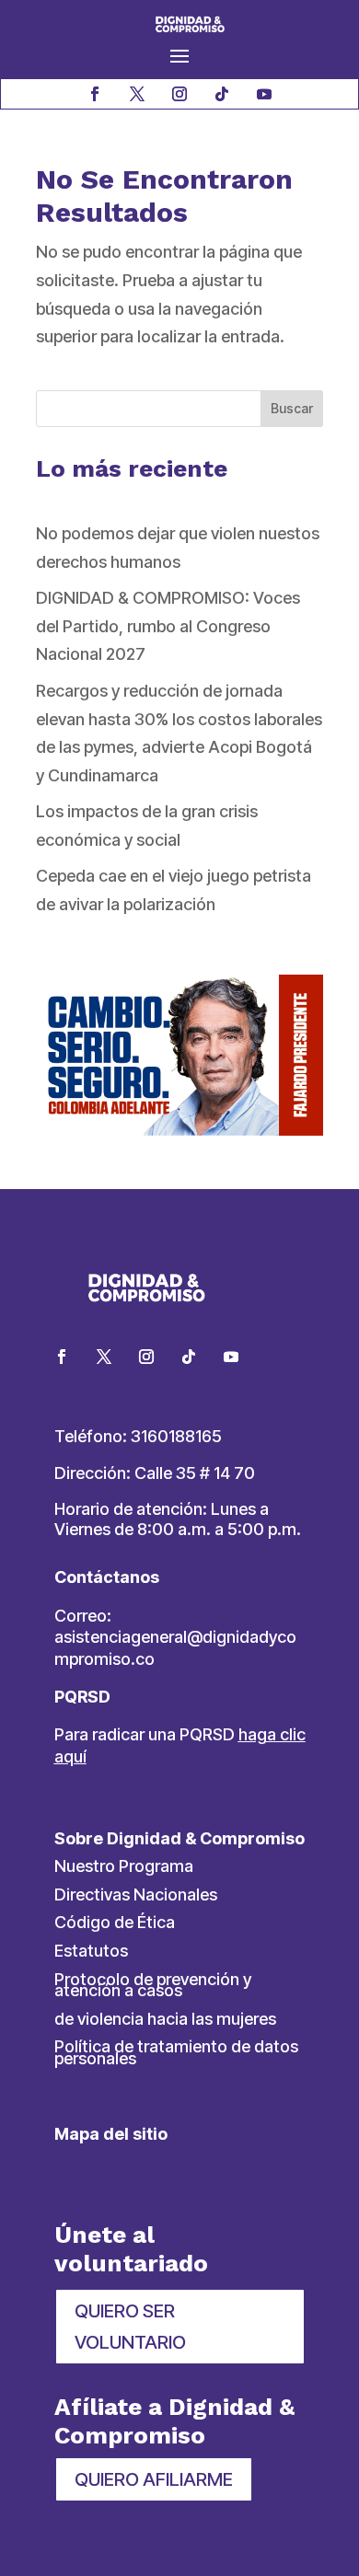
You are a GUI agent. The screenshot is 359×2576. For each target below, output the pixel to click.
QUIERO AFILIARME (154, 2479)
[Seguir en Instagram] (179, 94)
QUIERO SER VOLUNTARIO (130, 2327)
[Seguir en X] (137, 94)
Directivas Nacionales (136, 1894)
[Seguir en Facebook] (95, 94)
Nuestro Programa (124, 1866)
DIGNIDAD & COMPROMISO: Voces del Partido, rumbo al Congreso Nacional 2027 (168, 626)
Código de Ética (115, 1922)
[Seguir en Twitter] (104, 1357)
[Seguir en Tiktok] (222, 94)
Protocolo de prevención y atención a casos (153, 1985)
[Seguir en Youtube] (264, 94)
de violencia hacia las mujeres (165, 2019)
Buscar (292, 408)
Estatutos (91, 1951)
